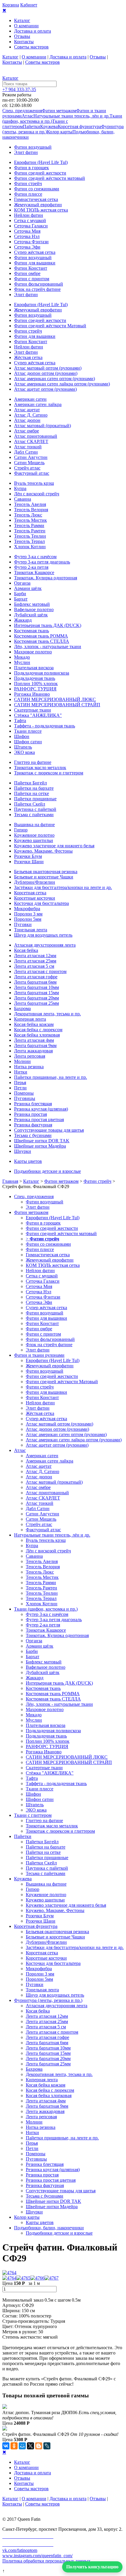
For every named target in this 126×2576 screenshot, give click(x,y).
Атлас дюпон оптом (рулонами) (46, 373)
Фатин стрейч (28, 183)
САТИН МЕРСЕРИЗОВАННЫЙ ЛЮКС (55, 699)
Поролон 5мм (28, 919)
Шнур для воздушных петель (43, 935)
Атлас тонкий (28, 447)
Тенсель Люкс (28, 515)
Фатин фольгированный (39, 284)
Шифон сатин (28, 742)
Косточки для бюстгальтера (41, 903)
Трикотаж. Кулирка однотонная (46, 578)
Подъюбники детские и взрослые (47, 1171)
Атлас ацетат (27, 410)
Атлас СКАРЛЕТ (31, 441)
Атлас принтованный (36, 436)
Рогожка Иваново (32, 694)
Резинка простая (30, 1114)
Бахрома (22, 1008)
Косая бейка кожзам (34, 1024)
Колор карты (60, 132)
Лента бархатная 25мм (36, 1003)
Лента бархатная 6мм (35, 982)
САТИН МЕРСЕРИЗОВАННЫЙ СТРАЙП (57, 705)
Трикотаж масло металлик (40, 768)
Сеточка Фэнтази (31, 242)
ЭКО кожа (24, 752)
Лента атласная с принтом (40, 971)
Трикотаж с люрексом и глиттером (49, 773)
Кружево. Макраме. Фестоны (43, 851)
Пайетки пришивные (35, 799)
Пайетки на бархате (34, 788)
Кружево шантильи (34, 840)
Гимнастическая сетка (36, 199)
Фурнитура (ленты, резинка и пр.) (48, 2000)
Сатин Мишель (29, 463)
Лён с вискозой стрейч (37, 494)
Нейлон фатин (29, 215)
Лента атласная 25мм (35, 961)
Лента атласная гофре (36, 977)
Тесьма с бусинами (33, 1135)
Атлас (28, 116)
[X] (30, 2446)
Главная (10, 1181)
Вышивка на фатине (34, 825)
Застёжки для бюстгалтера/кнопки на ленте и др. (63, 887)
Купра (20, 488)
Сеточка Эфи (27, 247)
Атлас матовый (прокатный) (42, 426)
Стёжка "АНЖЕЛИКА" (38, 715)
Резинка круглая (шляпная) (41, 1109)
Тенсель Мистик (30, 520)
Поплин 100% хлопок (36, 684)
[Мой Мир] (22, 2446)
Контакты (24, 42)
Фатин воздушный (33, 147)
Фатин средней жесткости (40, 173)
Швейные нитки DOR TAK (42, 1141)
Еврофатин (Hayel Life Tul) (41, 162)
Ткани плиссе (28, 731)
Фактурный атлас (32, 473)
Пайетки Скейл (30, 804)
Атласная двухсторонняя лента (45, 945)
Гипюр (21, 830)
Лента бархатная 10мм (36, 987)
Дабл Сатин (26, 452)
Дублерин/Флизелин (35, 882)
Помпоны (24, 1093)
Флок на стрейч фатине (37, 289)
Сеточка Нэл (27, 236)
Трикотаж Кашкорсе (34, 572)
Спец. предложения (22, 111)
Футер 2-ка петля (31, 567)
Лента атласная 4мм (34, 1040)
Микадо (22, 657)
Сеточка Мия (27, 231)
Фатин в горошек (31, 168)
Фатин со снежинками (37, 189)
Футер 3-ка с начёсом (35, 557)
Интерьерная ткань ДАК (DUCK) (48, 625)
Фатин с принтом (32, 279)
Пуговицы (25, 1098)
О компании (26, 26)
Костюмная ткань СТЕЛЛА (42, 641)
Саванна (23, 499)
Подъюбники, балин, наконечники (49, 2228)
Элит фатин (26, 152)
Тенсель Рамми (29, 525)
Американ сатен (30, 399)
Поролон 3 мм (28, 914)
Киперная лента (30, 1019)
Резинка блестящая (33, 1104)
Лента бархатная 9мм (35, 1045)
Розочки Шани (29, 862)
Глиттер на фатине (33, 762)
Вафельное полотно (34, 609)
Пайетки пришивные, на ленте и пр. (51, 1077)
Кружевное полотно (34, 835)
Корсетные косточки (35, 898)
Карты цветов (28, 1161)
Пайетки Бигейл (30, 783)
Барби (20, 594)
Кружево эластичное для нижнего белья (54, 846)
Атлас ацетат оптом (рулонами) (45, 389)
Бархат (21, 599)
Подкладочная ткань (35, 678)
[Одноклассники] (14, 2446)
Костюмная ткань (31, 631)
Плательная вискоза (34, 668)
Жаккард (23, 620)
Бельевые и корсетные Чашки (44, 877)
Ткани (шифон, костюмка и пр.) (46, 1609)
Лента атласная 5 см (34, 966)
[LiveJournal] (47, 2446)
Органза (22, 583)
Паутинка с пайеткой (35, 809)
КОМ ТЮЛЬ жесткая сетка (41, 210)
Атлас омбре (27, 431)
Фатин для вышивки (35, 263)
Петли (20, 1088)
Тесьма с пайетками (34, 815)
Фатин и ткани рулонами (39, 1355)
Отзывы (22, 36)
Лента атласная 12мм (35, 956)
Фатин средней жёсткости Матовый (50, 326)
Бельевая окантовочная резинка (46, 872)
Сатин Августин (31, 457)
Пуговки (23, 924)
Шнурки (23, 1151)
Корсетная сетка (30, 893)
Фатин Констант (31, 268)
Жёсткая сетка (28, 357)
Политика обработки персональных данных (46, 2561)
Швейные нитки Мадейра (40, 1146)
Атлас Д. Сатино (31, 415)
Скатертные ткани (33, 710)
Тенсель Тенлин (30, 536)
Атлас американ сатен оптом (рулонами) (55, 379)
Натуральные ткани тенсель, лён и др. (71, 116)
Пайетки (31, 126)
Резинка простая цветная (39, 1120)
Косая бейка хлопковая (37, 1035)
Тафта (20, 721)
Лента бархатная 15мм (36, 993)
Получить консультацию (92, 2567)
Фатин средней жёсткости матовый (50, 178)
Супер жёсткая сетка (35, 252)
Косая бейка (26, 950)
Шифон (22, 736)
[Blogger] (39, 2446)
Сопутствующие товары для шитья (49, 1130)
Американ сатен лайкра (38, 404)
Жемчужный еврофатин (38, 205)
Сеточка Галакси (31, 226)
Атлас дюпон (27, 420)
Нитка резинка (29, 1067)
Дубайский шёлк (31, 615)
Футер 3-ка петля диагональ (42, 562)
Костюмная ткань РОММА (41, 636)
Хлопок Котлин (30, 547)
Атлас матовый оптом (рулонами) (48, 368)
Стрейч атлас (27, 468)
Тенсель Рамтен (30, 531)
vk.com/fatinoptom (20, 2550)
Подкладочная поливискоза (42, 673)
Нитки (21, 1072)
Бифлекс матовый (32, 604)
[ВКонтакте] (6, 2446)
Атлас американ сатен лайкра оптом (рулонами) (62, 384)
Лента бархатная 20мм (36, 998)
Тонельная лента (31, 930)
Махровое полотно (33, 652)
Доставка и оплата (33, 31)
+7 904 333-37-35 (19, 89)
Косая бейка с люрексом (38, 1030)
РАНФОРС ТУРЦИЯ (35, 689)
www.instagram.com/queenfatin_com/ (38, 2556)
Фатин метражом (59, 111)
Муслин (22, 662)
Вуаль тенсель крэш (34, 483)
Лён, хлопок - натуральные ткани (48, 646)
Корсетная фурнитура (79, 126)
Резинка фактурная (33, 1125)
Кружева (49, 126)
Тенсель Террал (29, 541)
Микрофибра (27, 909)
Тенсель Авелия (30, 504)
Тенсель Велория (31, 510)
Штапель (23, 747)
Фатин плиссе (28, 194)
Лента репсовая (30, 1056)
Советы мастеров (31, 47)
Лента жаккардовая (33, 1051)
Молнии (22, 1061)
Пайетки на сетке (31, 793)
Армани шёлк (28, 588)
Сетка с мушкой (30, 220)
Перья (20, 1082)
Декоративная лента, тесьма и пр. (47, 1014)
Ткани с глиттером (33, 1815)
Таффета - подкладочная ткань (45, 726)
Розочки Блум (28, 856)
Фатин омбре (27, 273)
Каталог (22, 20)
